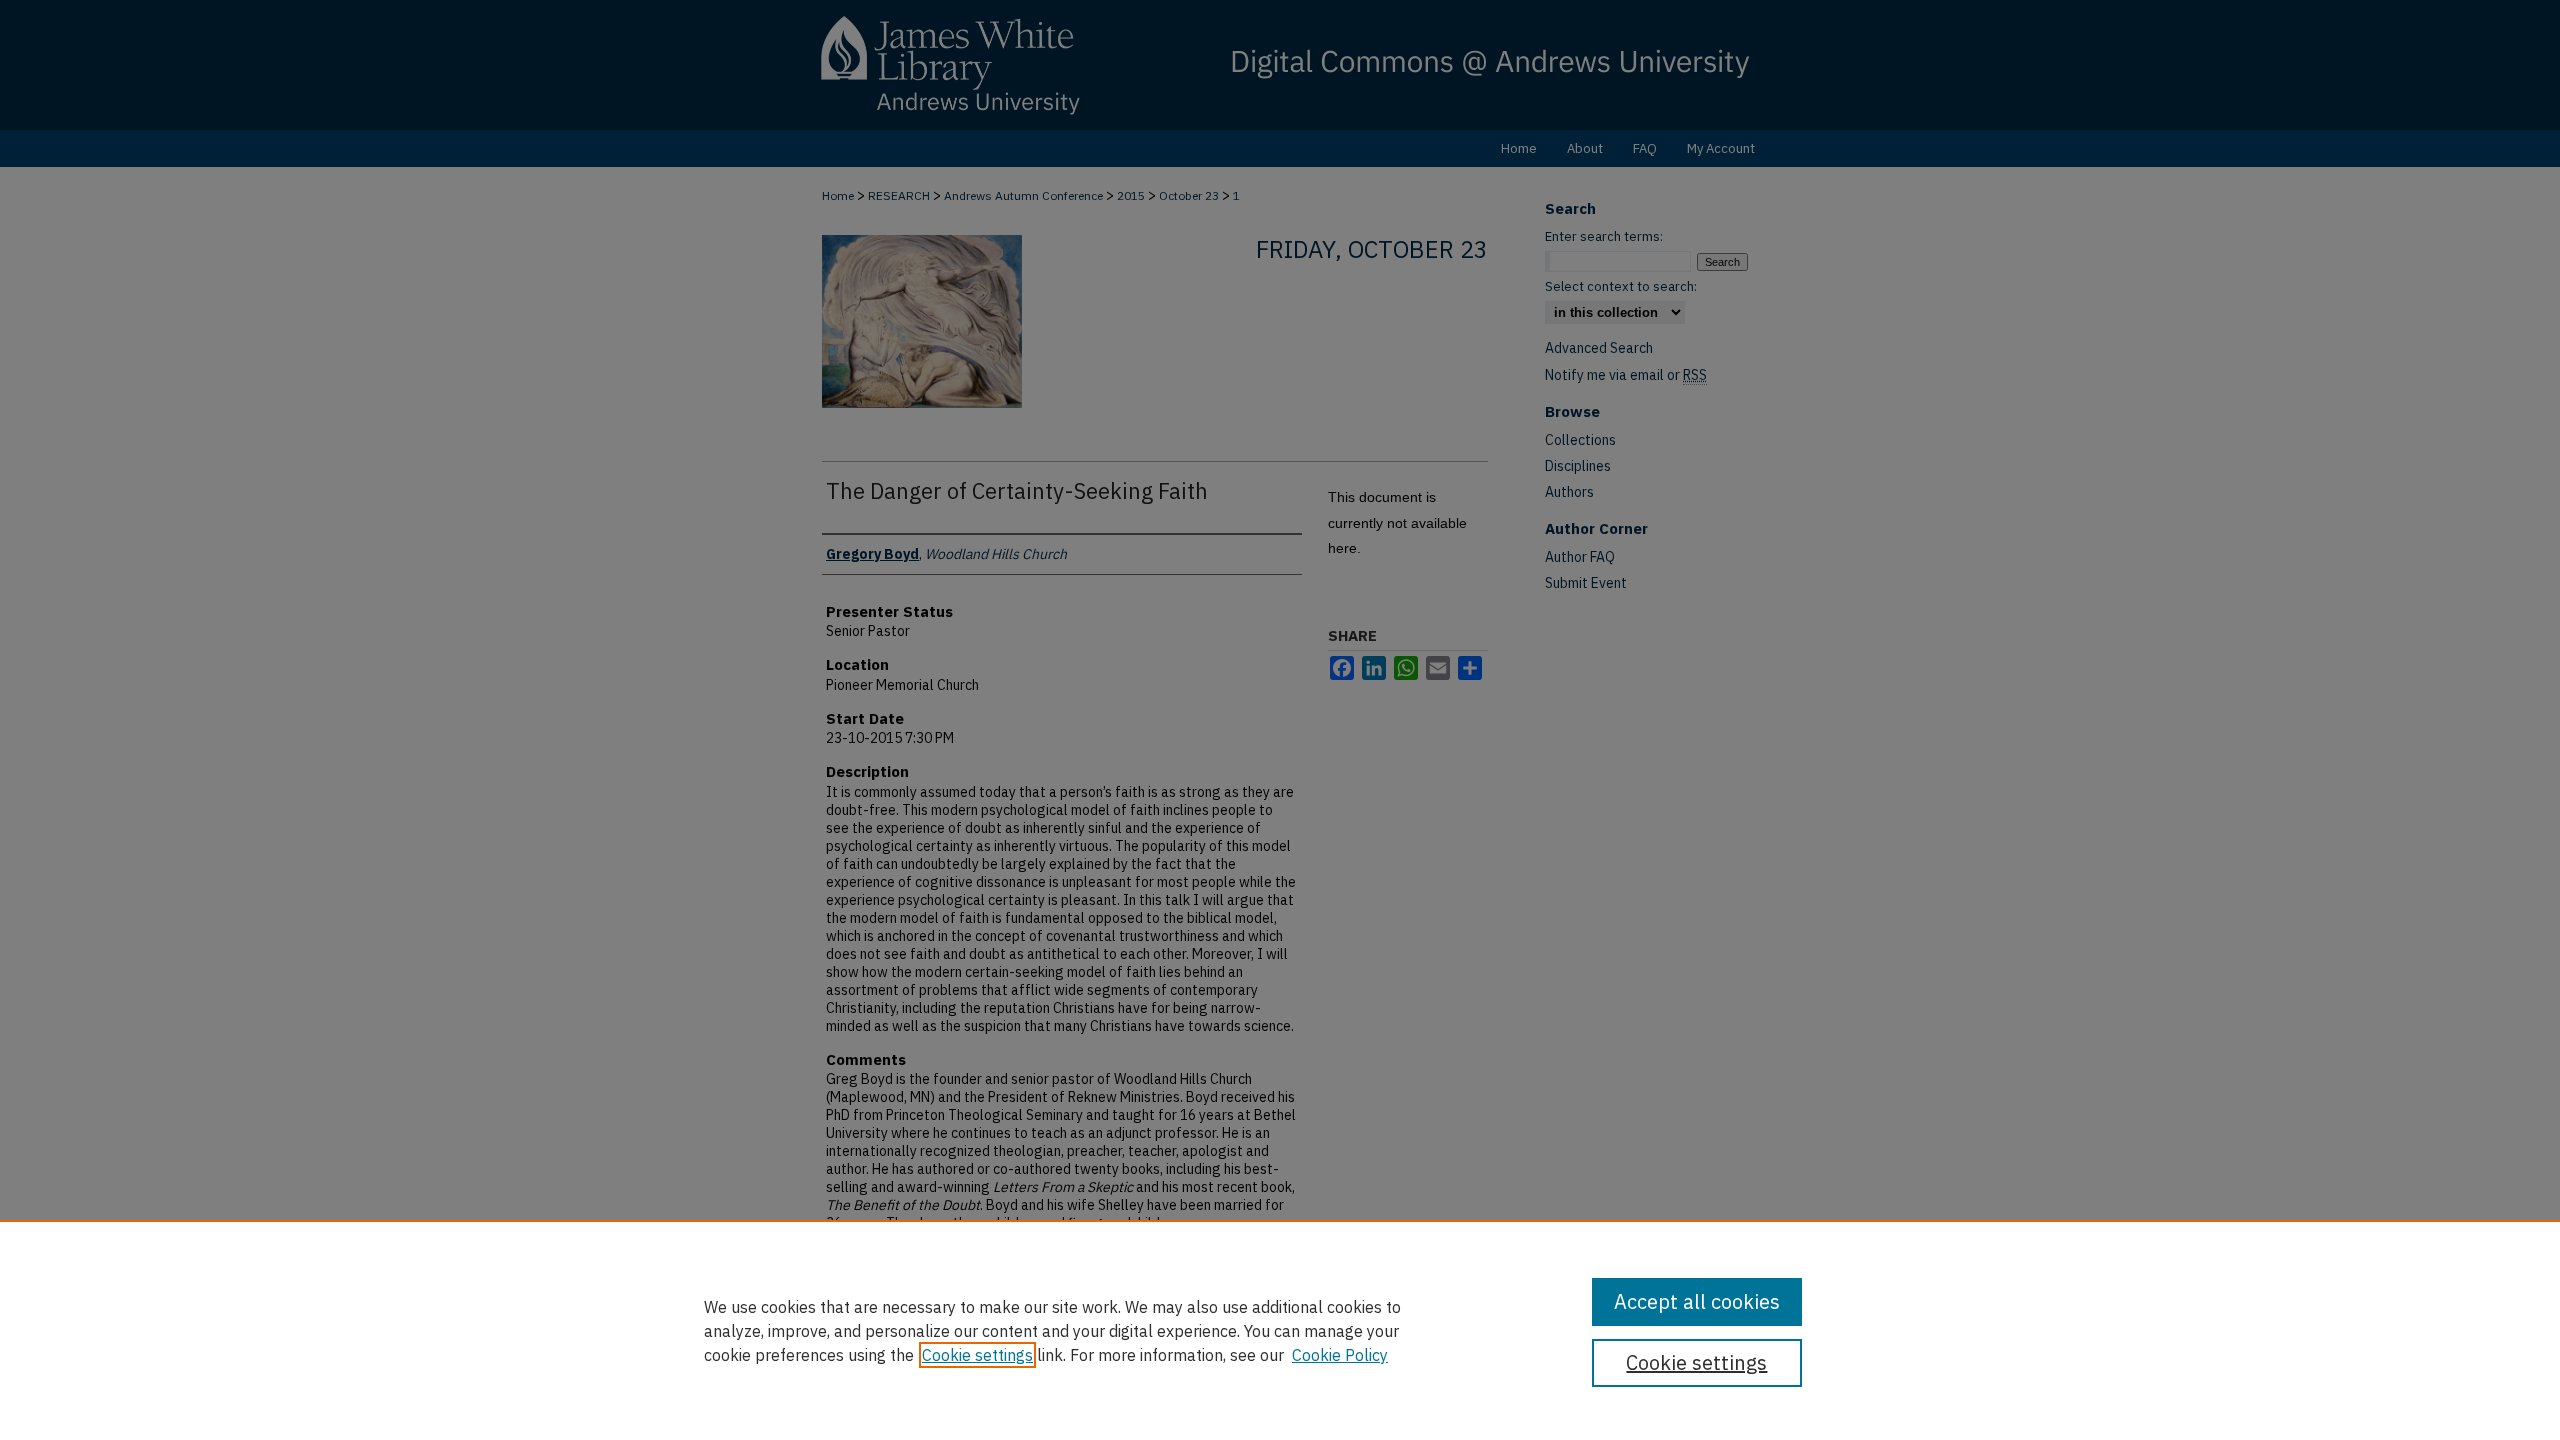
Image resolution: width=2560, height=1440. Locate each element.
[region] (1280, 1330)
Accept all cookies (1697, 1301)
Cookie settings (977, 1355)
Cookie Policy (1340, 1355)
